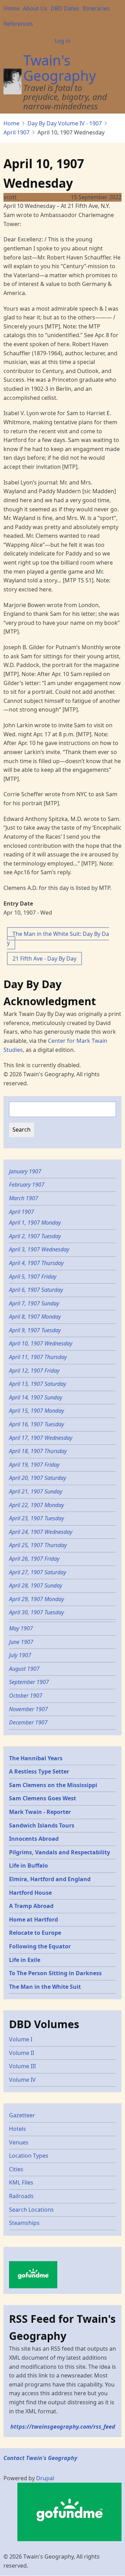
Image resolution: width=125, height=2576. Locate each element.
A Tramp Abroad (31, 1906)
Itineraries (96, 8)
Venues (19, 2142)
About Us (35, 8)
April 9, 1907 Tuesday (35, 1330)
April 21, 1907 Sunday (36, 1491)
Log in (62, 41)
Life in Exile (25, 1960)
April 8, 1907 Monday (35, 1317)
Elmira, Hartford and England (50, 1879)
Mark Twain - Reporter (40, 1812)
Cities (16, 2169)
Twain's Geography (60, 68)
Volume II (22, 2053)
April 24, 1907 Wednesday (41, 1532)
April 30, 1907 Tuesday (36, 1612)
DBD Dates (65, 8)
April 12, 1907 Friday (34, 1371)
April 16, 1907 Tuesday (36, 1424)
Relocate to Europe (35, 1933)
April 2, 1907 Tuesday (35, 1236)
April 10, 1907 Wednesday (41, 1343)
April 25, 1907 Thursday (38, 1545)
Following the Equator (40, 1946)
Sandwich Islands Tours (42, 1825)
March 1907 (24, 1198)
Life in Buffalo (28, 1865)
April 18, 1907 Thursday (38, 1451)
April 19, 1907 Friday (34, 1465)
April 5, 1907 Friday (33, 1277)
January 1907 (25, 1171)
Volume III (22, 2066)
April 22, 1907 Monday (36, 1505)
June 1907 (21, 1642)
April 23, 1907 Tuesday (36, 1518)
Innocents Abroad (34, 1839)
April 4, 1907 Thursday (36, 1263)
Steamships (24, 2223)
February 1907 (27, 1185)
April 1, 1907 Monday (35, 1223)
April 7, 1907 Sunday (34, 1303)
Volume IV (22, 2080)
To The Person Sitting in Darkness (55, 1973)
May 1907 (21, 1628)
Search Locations (31, 2210)
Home (11, 8)
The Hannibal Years (36, 1758)
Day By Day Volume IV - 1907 (65, 123)
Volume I (21, 2039)
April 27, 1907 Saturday (37, 1572)
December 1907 (28, 1722)
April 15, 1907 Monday (36, 1411)
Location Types (29, 2156)
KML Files (21, 2182)
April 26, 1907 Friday (34, 1559)
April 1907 (16, 132)
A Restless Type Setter (39, 1771)
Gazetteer (22, 2115)
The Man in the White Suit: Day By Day (58, 938)
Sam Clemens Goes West (43, 1798)
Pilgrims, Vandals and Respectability (60, 1852)
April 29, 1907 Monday (36, 1599)
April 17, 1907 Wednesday (41, 1438)
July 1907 (20, 1655)
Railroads (21, 2196)
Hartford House (30, 1893)
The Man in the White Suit (45, 1987)
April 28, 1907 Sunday (36, 1585)
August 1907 (24, 1669)
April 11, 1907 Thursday (38, 1357)
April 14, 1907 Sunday (36, 1397)
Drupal (45, 2478)
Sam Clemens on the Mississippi (53, 1785)
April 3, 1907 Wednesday (39, 1249)
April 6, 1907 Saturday (36, 1290)
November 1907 (28, 1709)
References (18, 24)
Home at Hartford (34, 1919)
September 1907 (29, 1682)
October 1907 (26, 1696)
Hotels (18, 2129)
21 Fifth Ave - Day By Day (44, 959)
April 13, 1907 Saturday (37, 1384)
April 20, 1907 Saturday (37, 1478)
